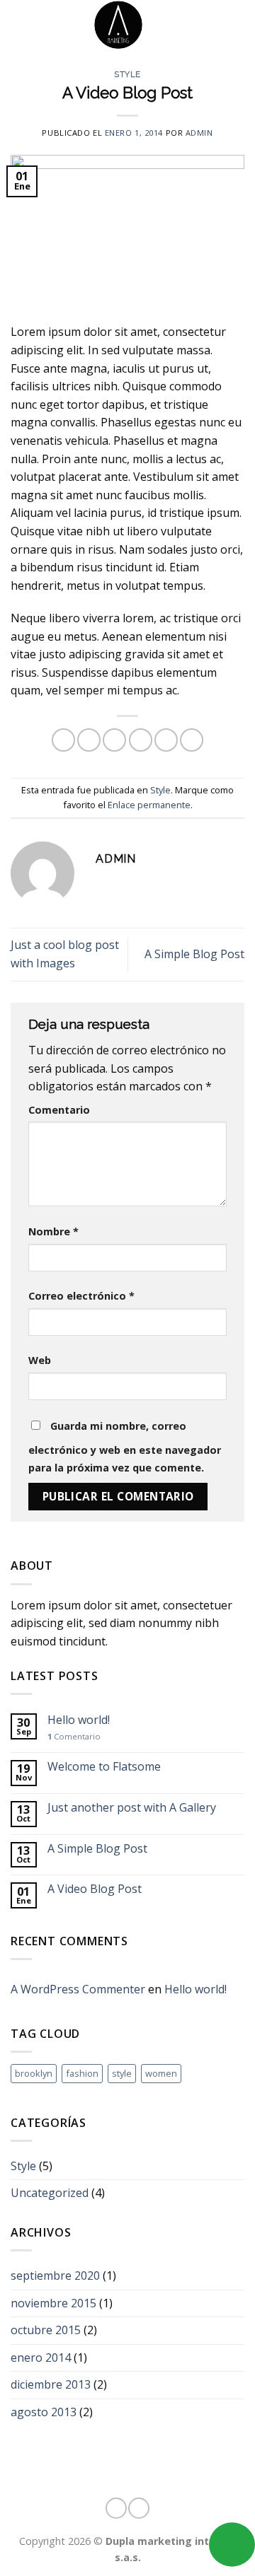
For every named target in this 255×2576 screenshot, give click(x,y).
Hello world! (79, 1720)
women (161, 2073)
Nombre (53, 1231)
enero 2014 (41, 2358)
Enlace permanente (149, 805)
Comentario (59, 1110)
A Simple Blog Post (194, 954)
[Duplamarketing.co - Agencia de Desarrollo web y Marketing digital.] (118, 25)
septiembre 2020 (55, 2275)
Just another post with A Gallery (132, 1808)
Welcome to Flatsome (104, 1767)
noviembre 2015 (53, 2303)
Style (127, 74)
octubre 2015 (46, 2330)
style (122, 2073)
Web (40, 1360)
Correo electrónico (81, 1296)
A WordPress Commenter (78, 1989)
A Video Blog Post (95, 1889)
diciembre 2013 (51, 2384)
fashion (82, 2073)
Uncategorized (50, 2193)
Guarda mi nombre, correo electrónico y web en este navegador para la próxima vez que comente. (125, 1447)
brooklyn (34, 2073)
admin (199, 133)
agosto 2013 (44, 2412)
